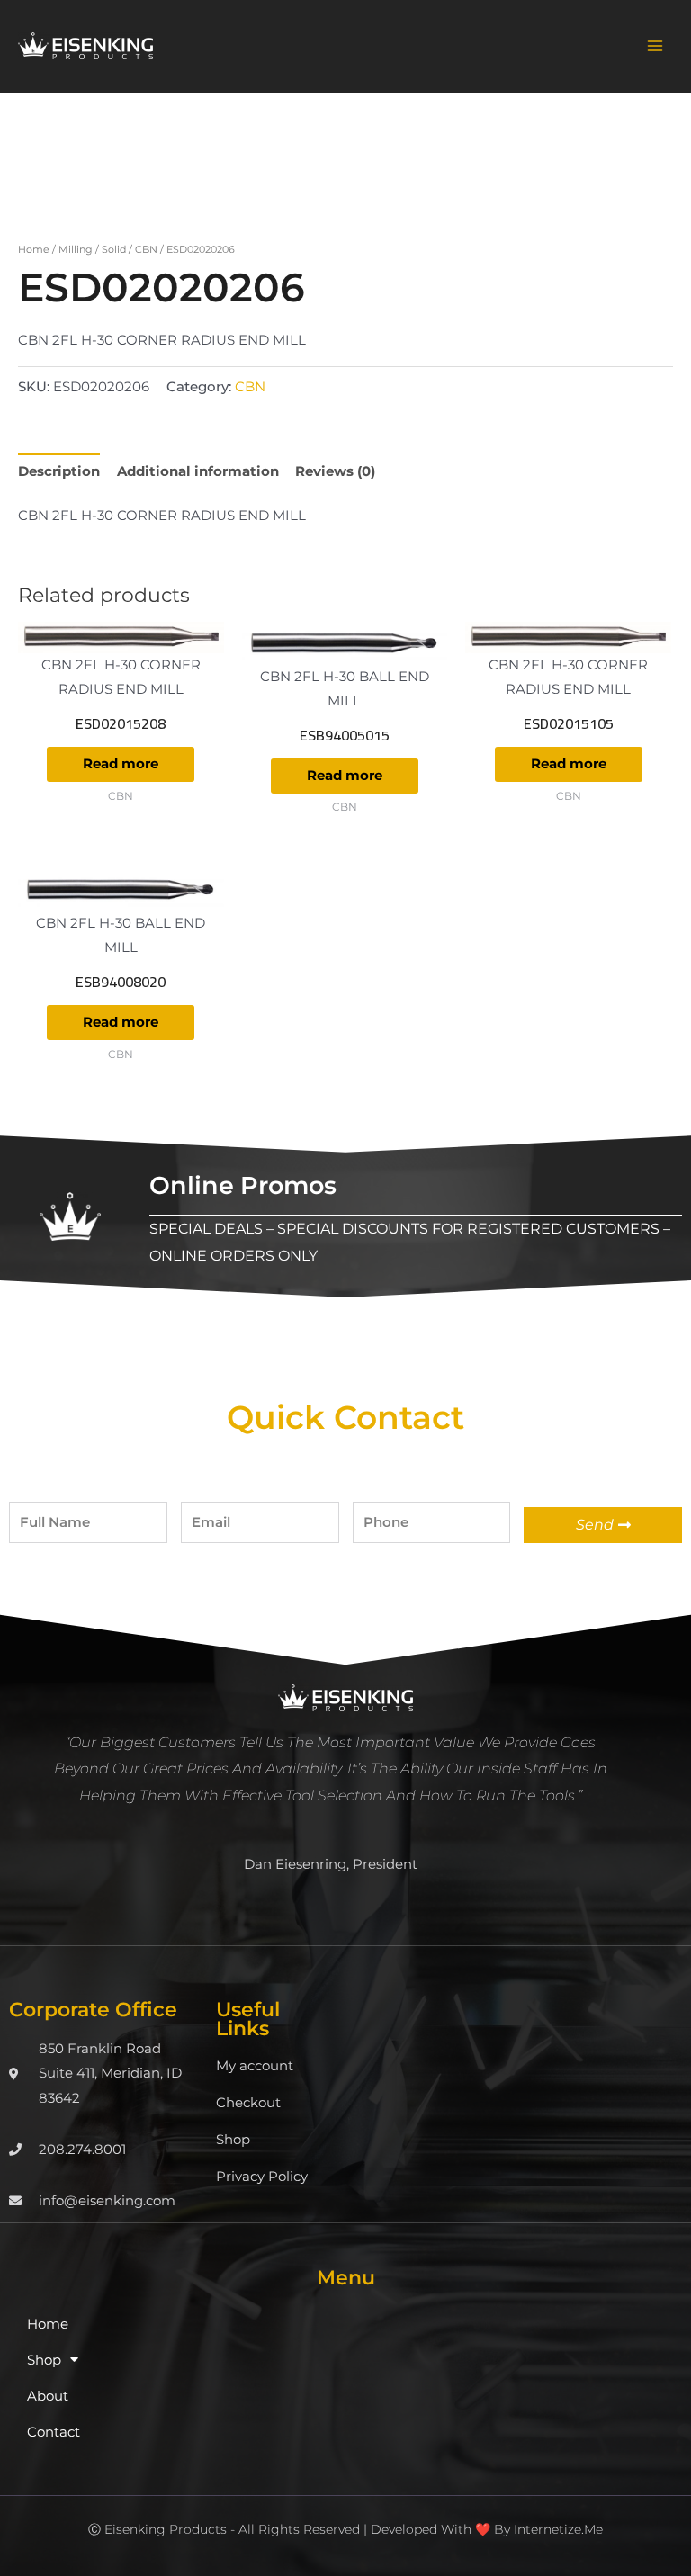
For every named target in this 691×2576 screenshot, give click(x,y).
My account (255, 2066)
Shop (233, 2140)
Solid (114, 249)
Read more (121, 764)
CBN (146, 249)
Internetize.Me (558, 2529)
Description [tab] (59, 471)
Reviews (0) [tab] (335, 471)
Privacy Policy (262, 2177)
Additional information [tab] (198, 471)
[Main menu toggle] (655, 46)
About (48, 2396)
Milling (76, 249)
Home (34, 249)
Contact (54, 2432)
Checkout (248, 2103)
